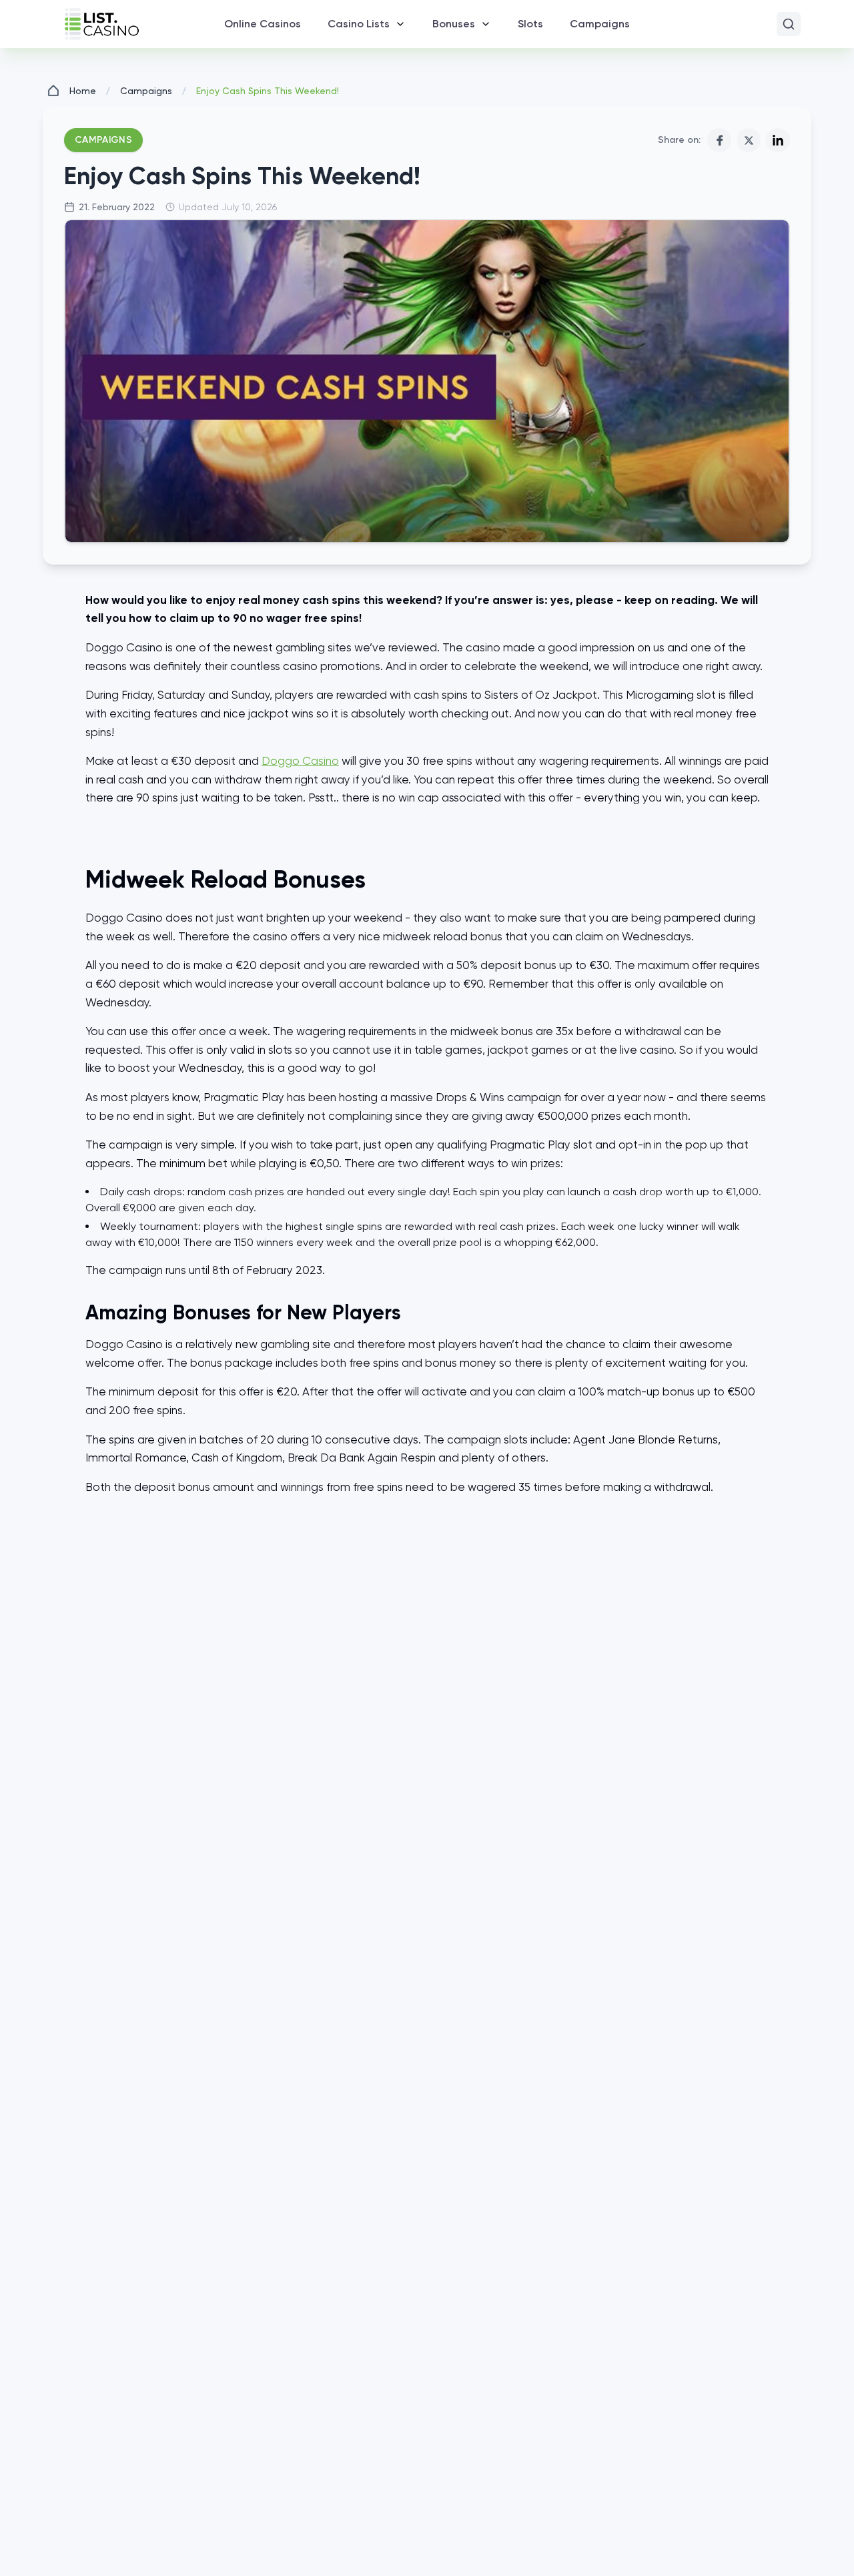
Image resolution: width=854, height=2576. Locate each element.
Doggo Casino (300, 761)
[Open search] (789, 24)
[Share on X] (749, 140)
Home (83, 91)
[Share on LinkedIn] (778, 140)
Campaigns (146, 91)
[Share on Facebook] (719, 140)
